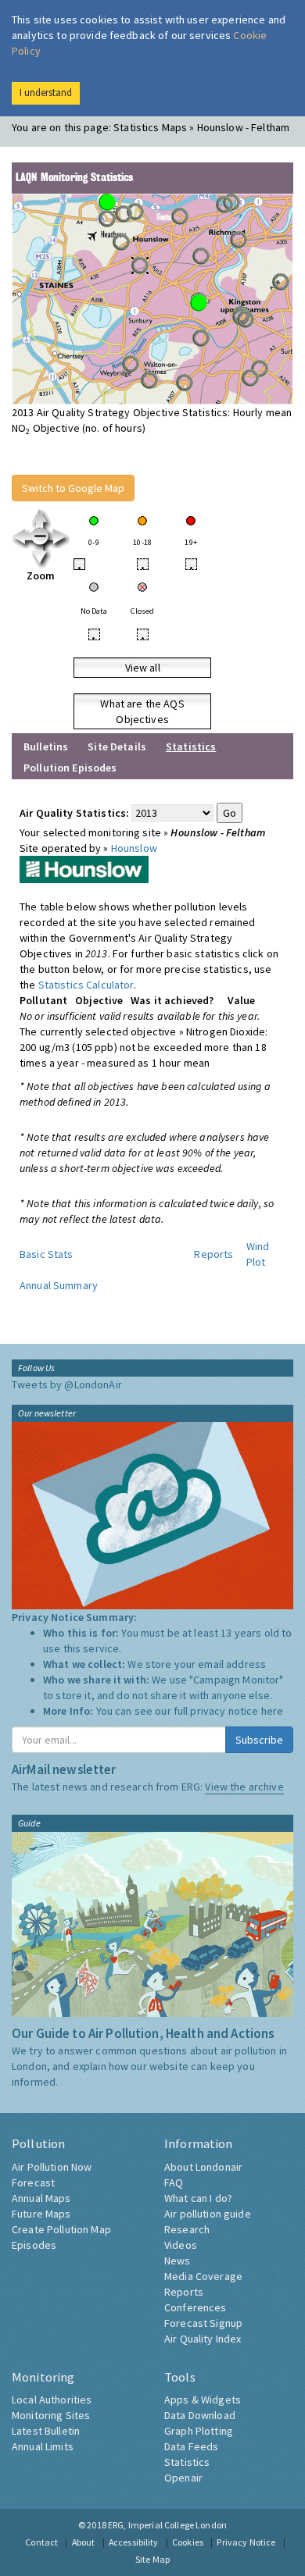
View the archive (244, 1787)
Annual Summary (59, 1285)
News (178, 2261)
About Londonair (203, 2167)
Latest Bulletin (46, 2431)
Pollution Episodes (70, 768)
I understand (46, 93)
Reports (213, 1254)
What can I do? (198, 2198)
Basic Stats (47, 1254)
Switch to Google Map (73, 488)
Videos (181, 2245)
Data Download (200, 2415)
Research (187, 2229)
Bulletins (46, 746)
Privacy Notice (246, 2542)
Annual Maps (41, 2198)
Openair (183, 2478)
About (84, 2542)
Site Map (152, 2559)
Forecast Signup (203, 2323)
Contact (41, 2542)
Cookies (188, 2542)
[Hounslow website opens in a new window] (84, 868)
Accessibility (134, 2542)
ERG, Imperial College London (167, 2525)
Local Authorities (52, 2400)
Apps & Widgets (203, 2400)
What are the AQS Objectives (142, 711)
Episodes (34, 2245)
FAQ (174, 2182)
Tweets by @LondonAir (67, 1384)
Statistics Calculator (86, 985)
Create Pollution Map (61, 2229)
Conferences (196, 2307)
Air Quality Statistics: (74, 813)
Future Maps (41, 2214)
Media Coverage (203, 2276)
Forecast (33, 2182)
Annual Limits (43, 2446)
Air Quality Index (203, 2339)
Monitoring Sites (51, 2415)
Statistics (187, 2462)
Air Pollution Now (52, 2167)
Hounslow (134, 848)
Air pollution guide (208, 2214)
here (273, 1711)
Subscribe (259, 1740)
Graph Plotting (199, 2431)
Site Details (117, 746)
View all (143, 668)
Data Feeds (191, 2446)
